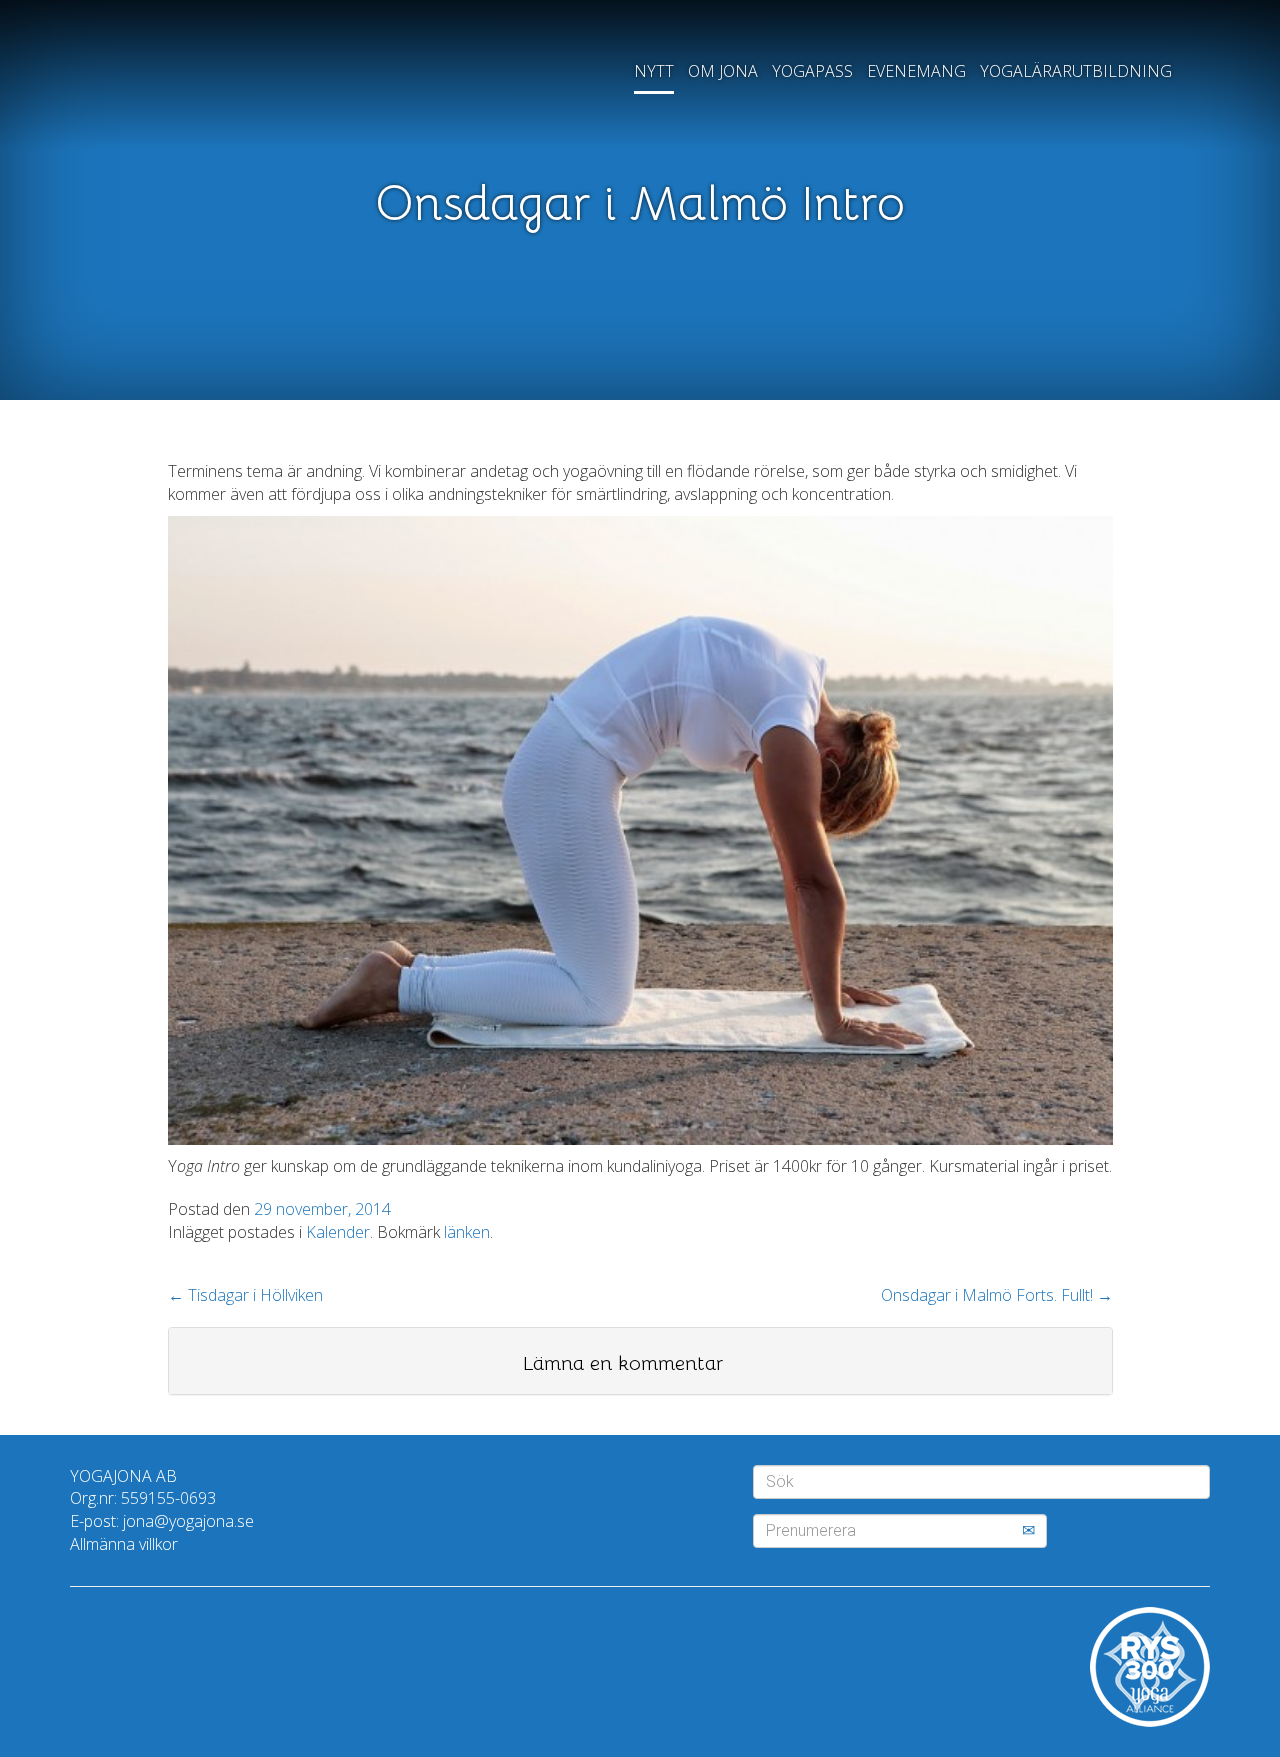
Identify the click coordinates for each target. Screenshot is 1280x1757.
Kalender (338, 1232)
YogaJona (207, 84)
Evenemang (916, 71)
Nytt (654, 71)
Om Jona (723, 71)
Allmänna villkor (124, 1544)
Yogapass (812, 71)
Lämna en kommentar (623, 1363)
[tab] (640, 1361)
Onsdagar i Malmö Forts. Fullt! (997, 1295)
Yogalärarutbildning (1076, 71)
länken (467, 1232)
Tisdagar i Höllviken (245, 1295)
